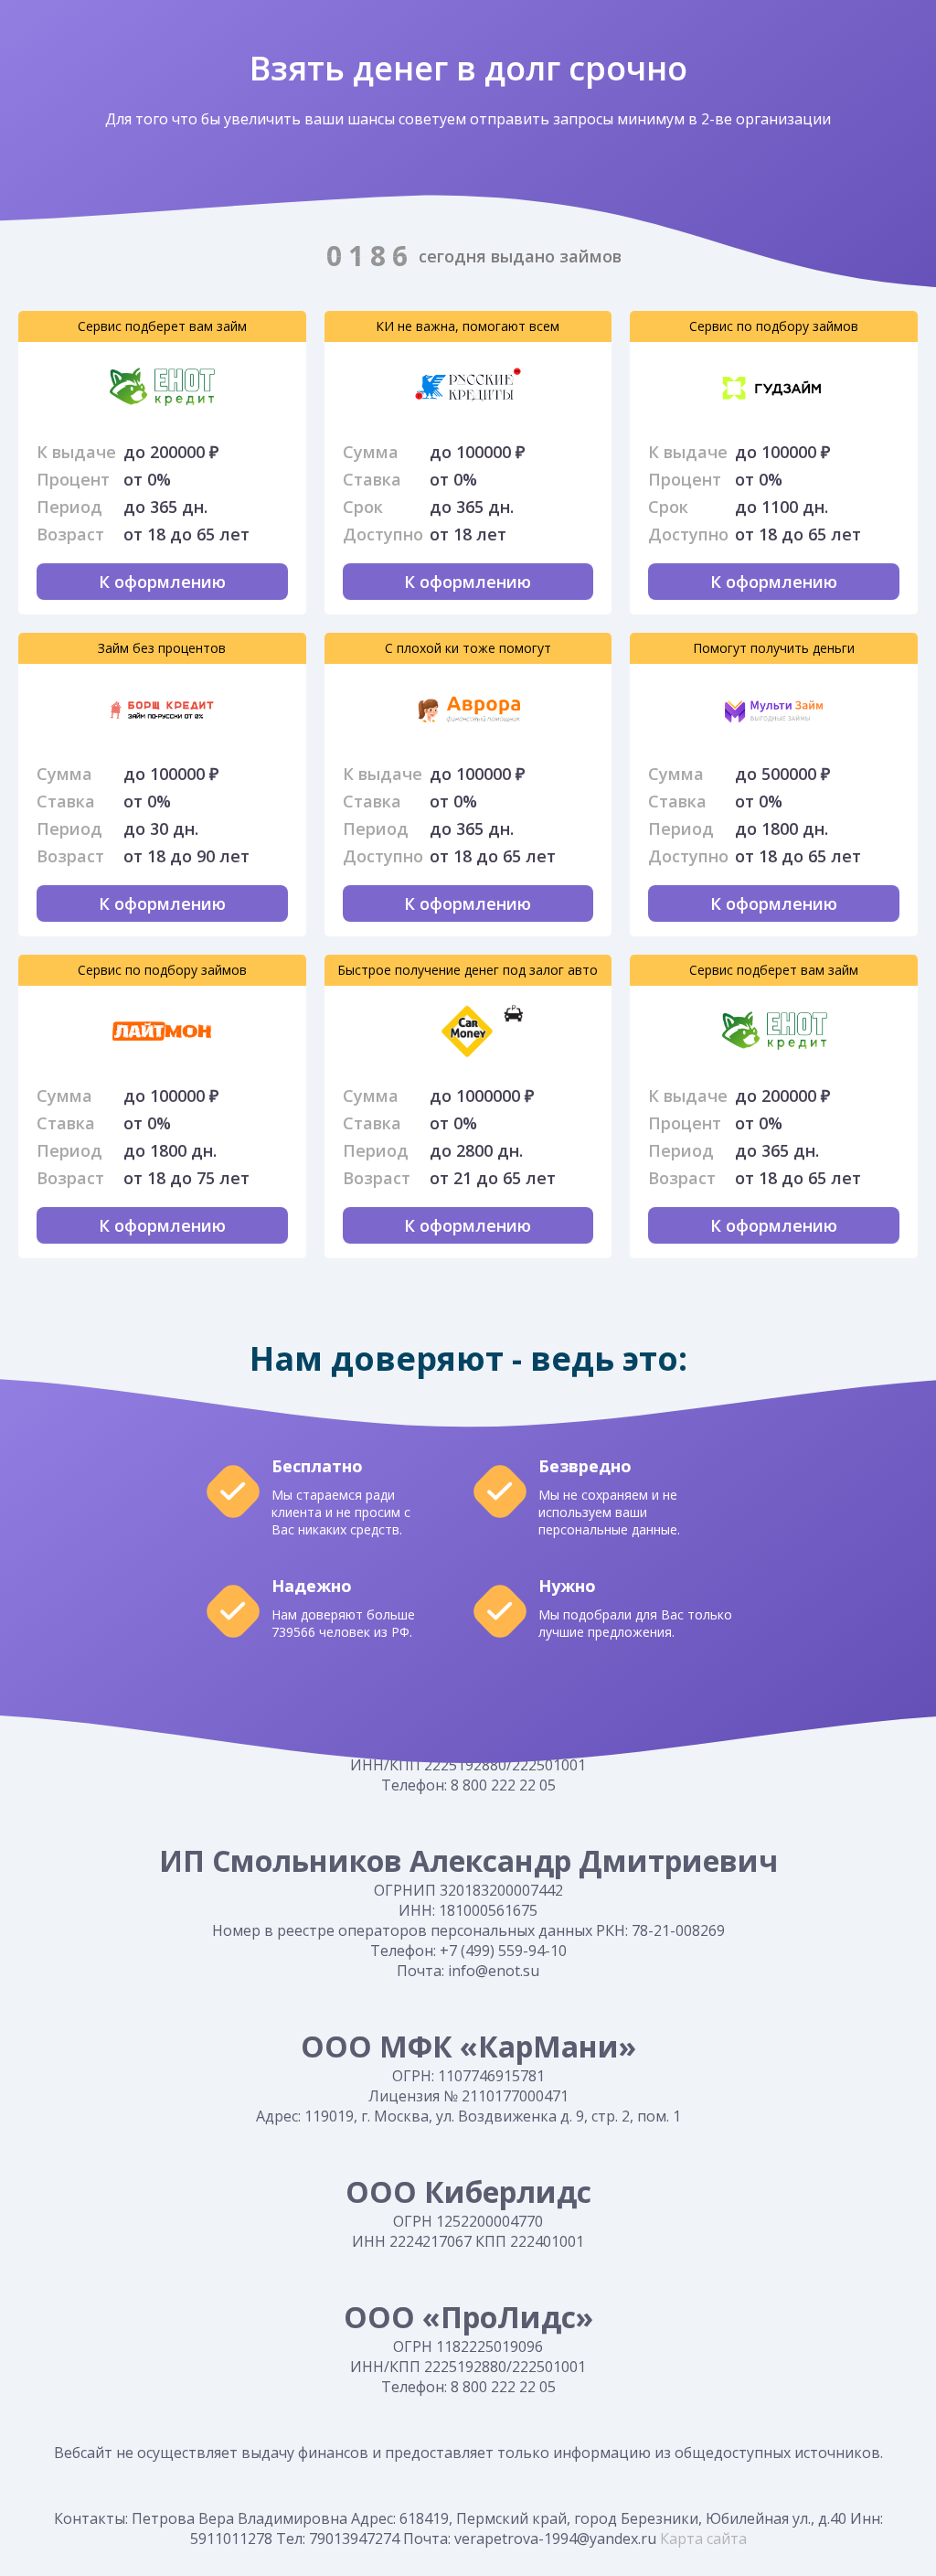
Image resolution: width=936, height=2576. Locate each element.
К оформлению (162, 582)
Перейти (363, 388)
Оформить (56, 388)
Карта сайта (702, 2539)
